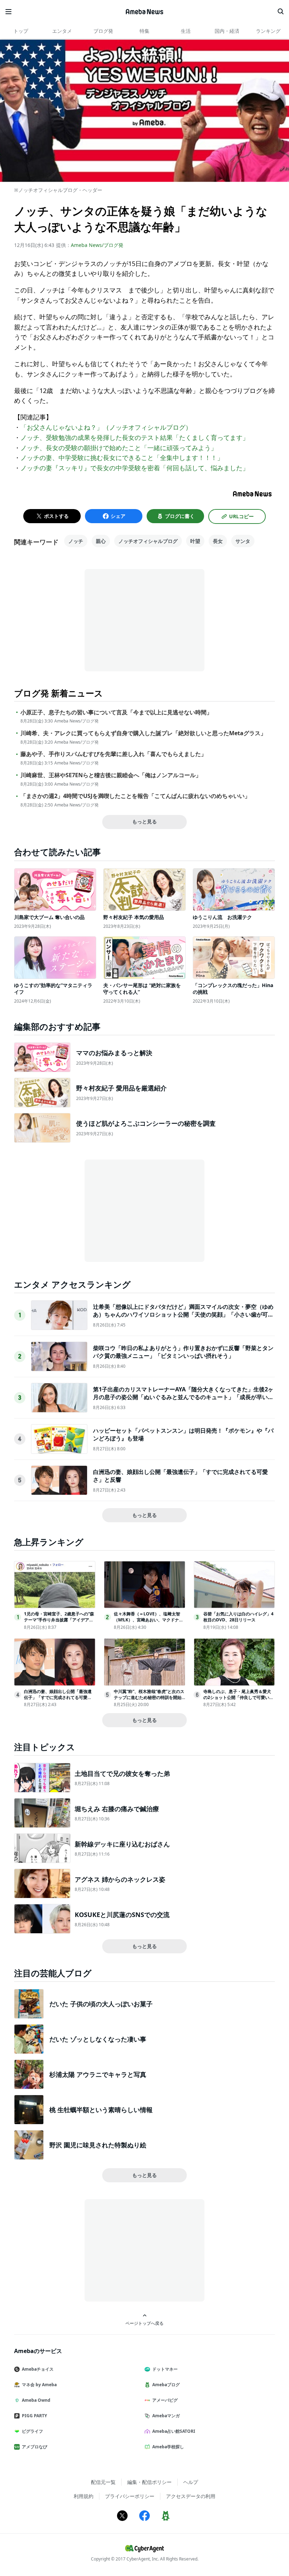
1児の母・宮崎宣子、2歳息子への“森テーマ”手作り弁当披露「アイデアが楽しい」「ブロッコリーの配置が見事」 (59, 1623)
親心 (101, 541)
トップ (21, 31)
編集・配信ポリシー (149, 2482)
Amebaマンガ (166, 2416)
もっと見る (144, 821)
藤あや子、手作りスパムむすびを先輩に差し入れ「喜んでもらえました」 (113, 754)
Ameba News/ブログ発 (97, 245)
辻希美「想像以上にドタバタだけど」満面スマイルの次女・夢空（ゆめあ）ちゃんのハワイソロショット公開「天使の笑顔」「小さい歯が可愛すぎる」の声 (183, 1315)
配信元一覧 (103, 2482)
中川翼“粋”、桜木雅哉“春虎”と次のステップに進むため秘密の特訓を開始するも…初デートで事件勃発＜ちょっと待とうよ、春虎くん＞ (149, 1700)
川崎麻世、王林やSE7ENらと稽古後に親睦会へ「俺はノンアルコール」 (111, 775)
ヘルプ (191, 2482)
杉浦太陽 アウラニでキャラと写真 (98, 2074)
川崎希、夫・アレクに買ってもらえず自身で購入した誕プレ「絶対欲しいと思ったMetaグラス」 (143, 733)
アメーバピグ (165, 2400)
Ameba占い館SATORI (174, 2431)
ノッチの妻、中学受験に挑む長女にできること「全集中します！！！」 (122, 458)
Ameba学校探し (168, 2447)
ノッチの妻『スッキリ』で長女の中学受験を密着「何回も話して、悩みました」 (135, 468)
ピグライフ (32, 2431)
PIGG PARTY (34, 2416)
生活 (186, 31)
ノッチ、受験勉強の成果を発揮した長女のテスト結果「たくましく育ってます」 (135, 437)
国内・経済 (227, 31)
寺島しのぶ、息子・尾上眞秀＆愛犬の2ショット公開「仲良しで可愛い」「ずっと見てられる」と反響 (238, 1697)
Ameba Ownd (36, 2400)
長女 (218, 541)
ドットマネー (165, 2369)
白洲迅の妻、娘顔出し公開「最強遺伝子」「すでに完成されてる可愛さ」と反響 (58, 1697)
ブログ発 (103, 31)
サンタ (243, 541)
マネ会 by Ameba (39, 2385)
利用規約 (84, 2496)
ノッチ (76, 541)
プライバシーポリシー (130, 2496)
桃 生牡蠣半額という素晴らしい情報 (101, 2110)
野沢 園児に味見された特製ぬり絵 (98, 2145)
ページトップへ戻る (144, 2323)
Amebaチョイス (38, 2369)
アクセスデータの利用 (191, 2496)
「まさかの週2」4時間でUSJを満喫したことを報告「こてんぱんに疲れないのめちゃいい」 (135, 796)
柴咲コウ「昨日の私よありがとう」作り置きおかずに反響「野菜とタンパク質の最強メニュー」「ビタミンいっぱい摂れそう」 (183, 1352)
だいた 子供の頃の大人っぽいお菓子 (101, 2004)
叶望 (195, 541)
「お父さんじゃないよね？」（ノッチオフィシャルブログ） (106, 427)
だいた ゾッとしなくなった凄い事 (98, 2039)
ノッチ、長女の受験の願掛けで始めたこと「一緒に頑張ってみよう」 (119, 448)
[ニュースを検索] (281, 12)
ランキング (268, 31)
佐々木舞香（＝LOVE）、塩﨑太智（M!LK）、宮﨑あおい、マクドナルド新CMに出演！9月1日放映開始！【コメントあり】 (149, 1623)
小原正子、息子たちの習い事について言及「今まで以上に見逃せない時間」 (116, 712)
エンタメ (62, 31)
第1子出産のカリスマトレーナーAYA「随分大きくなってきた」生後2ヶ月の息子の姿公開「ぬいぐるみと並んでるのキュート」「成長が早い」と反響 (183, 1397)
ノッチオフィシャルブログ (148, 541)
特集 (144, 31)
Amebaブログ (166, 2385)
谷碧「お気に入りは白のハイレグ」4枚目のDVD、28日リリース (238, 1617)
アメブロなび (35, 2447)
